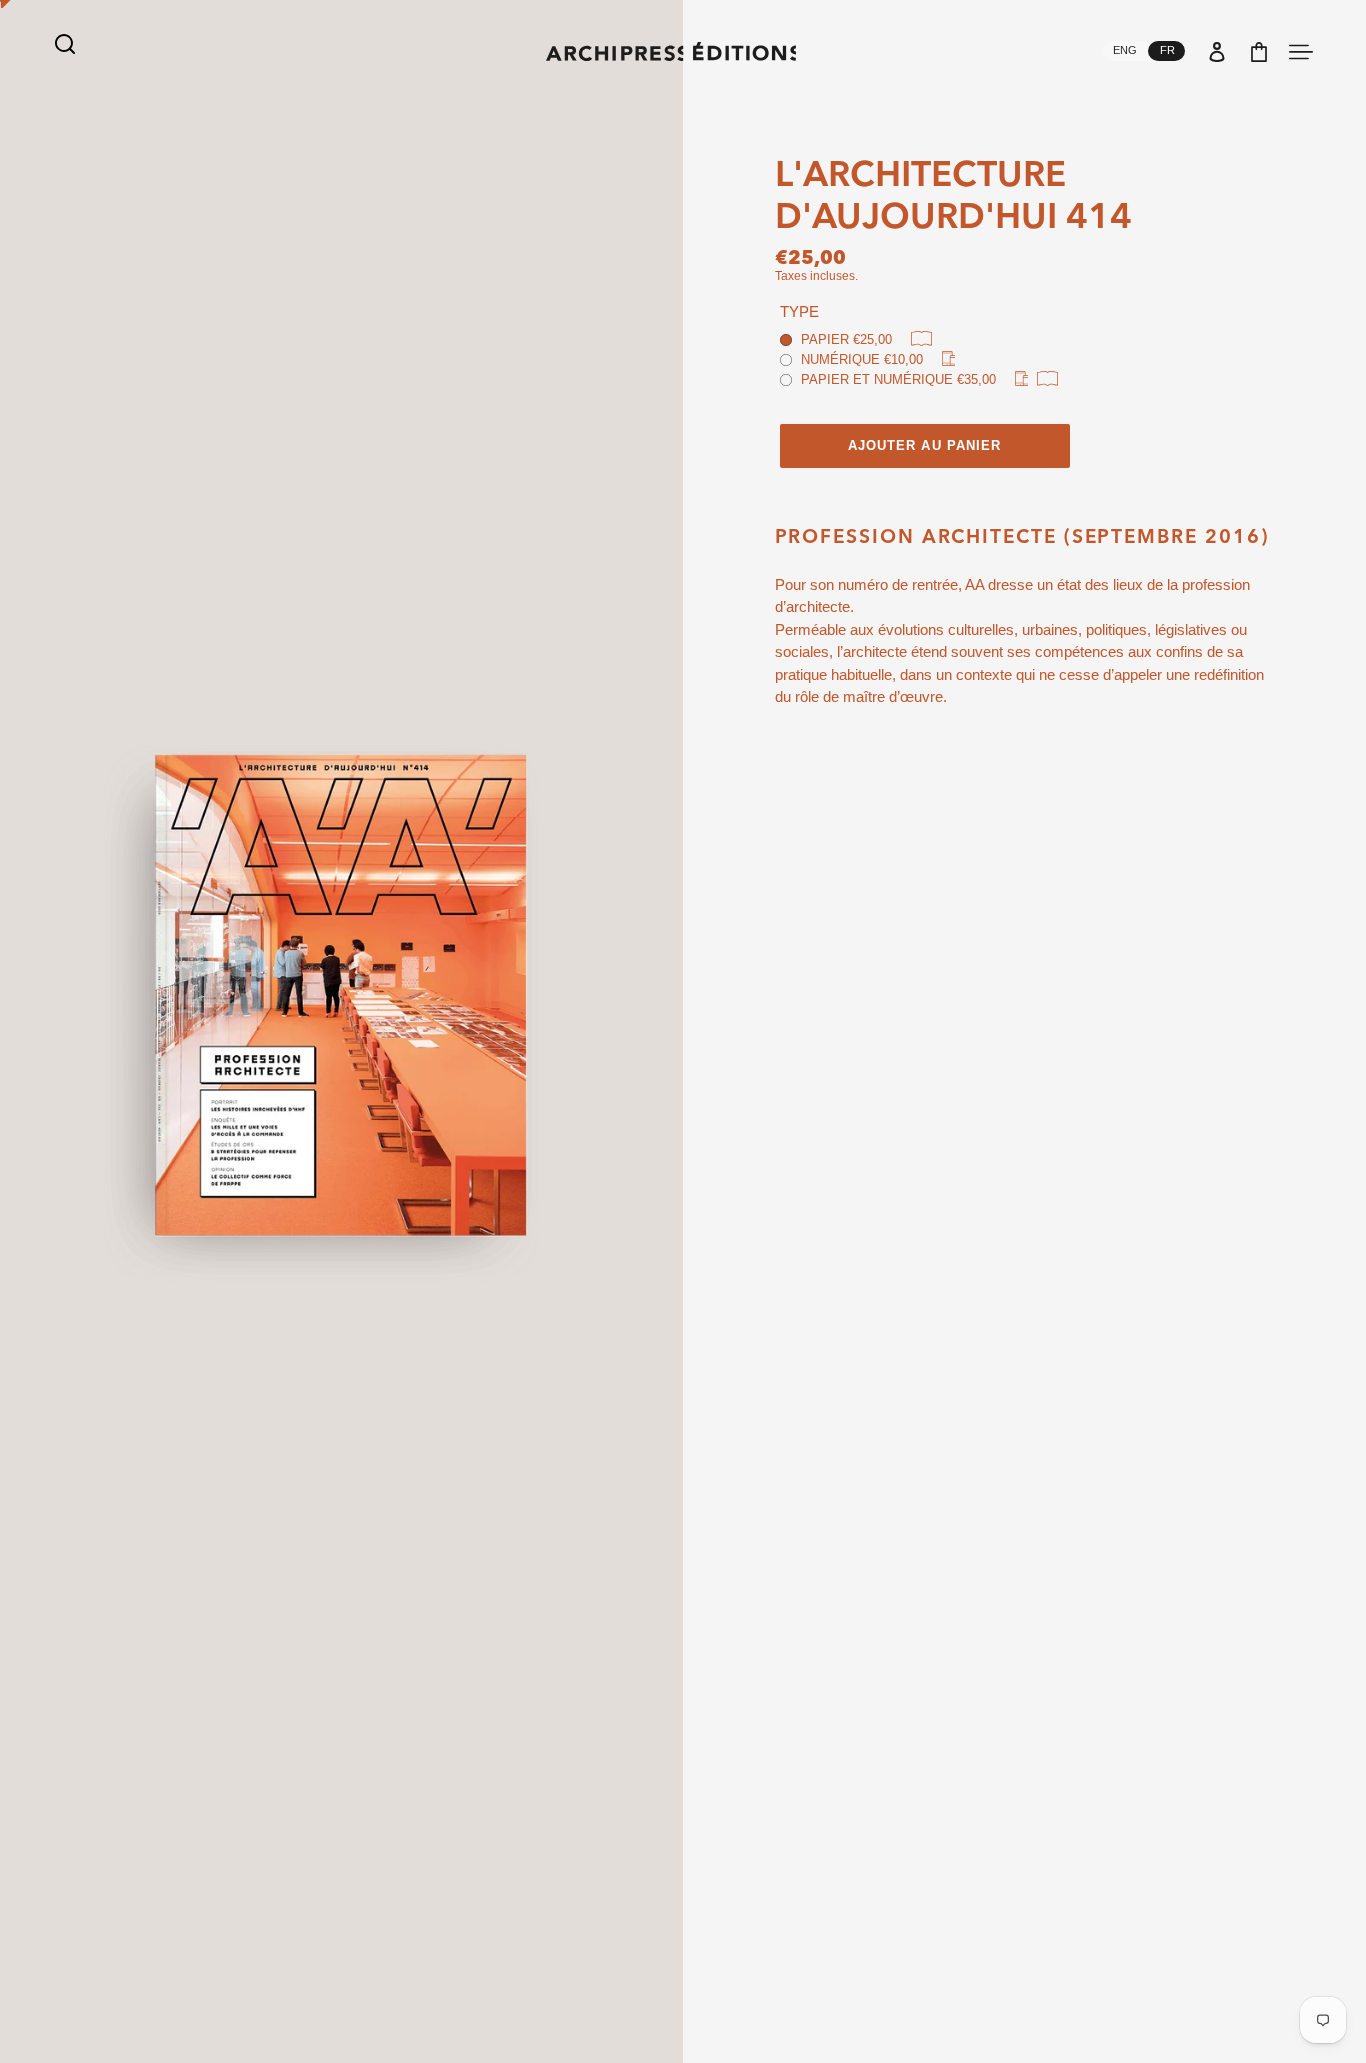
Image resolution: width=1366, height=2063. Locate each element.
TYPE (799, 311)
